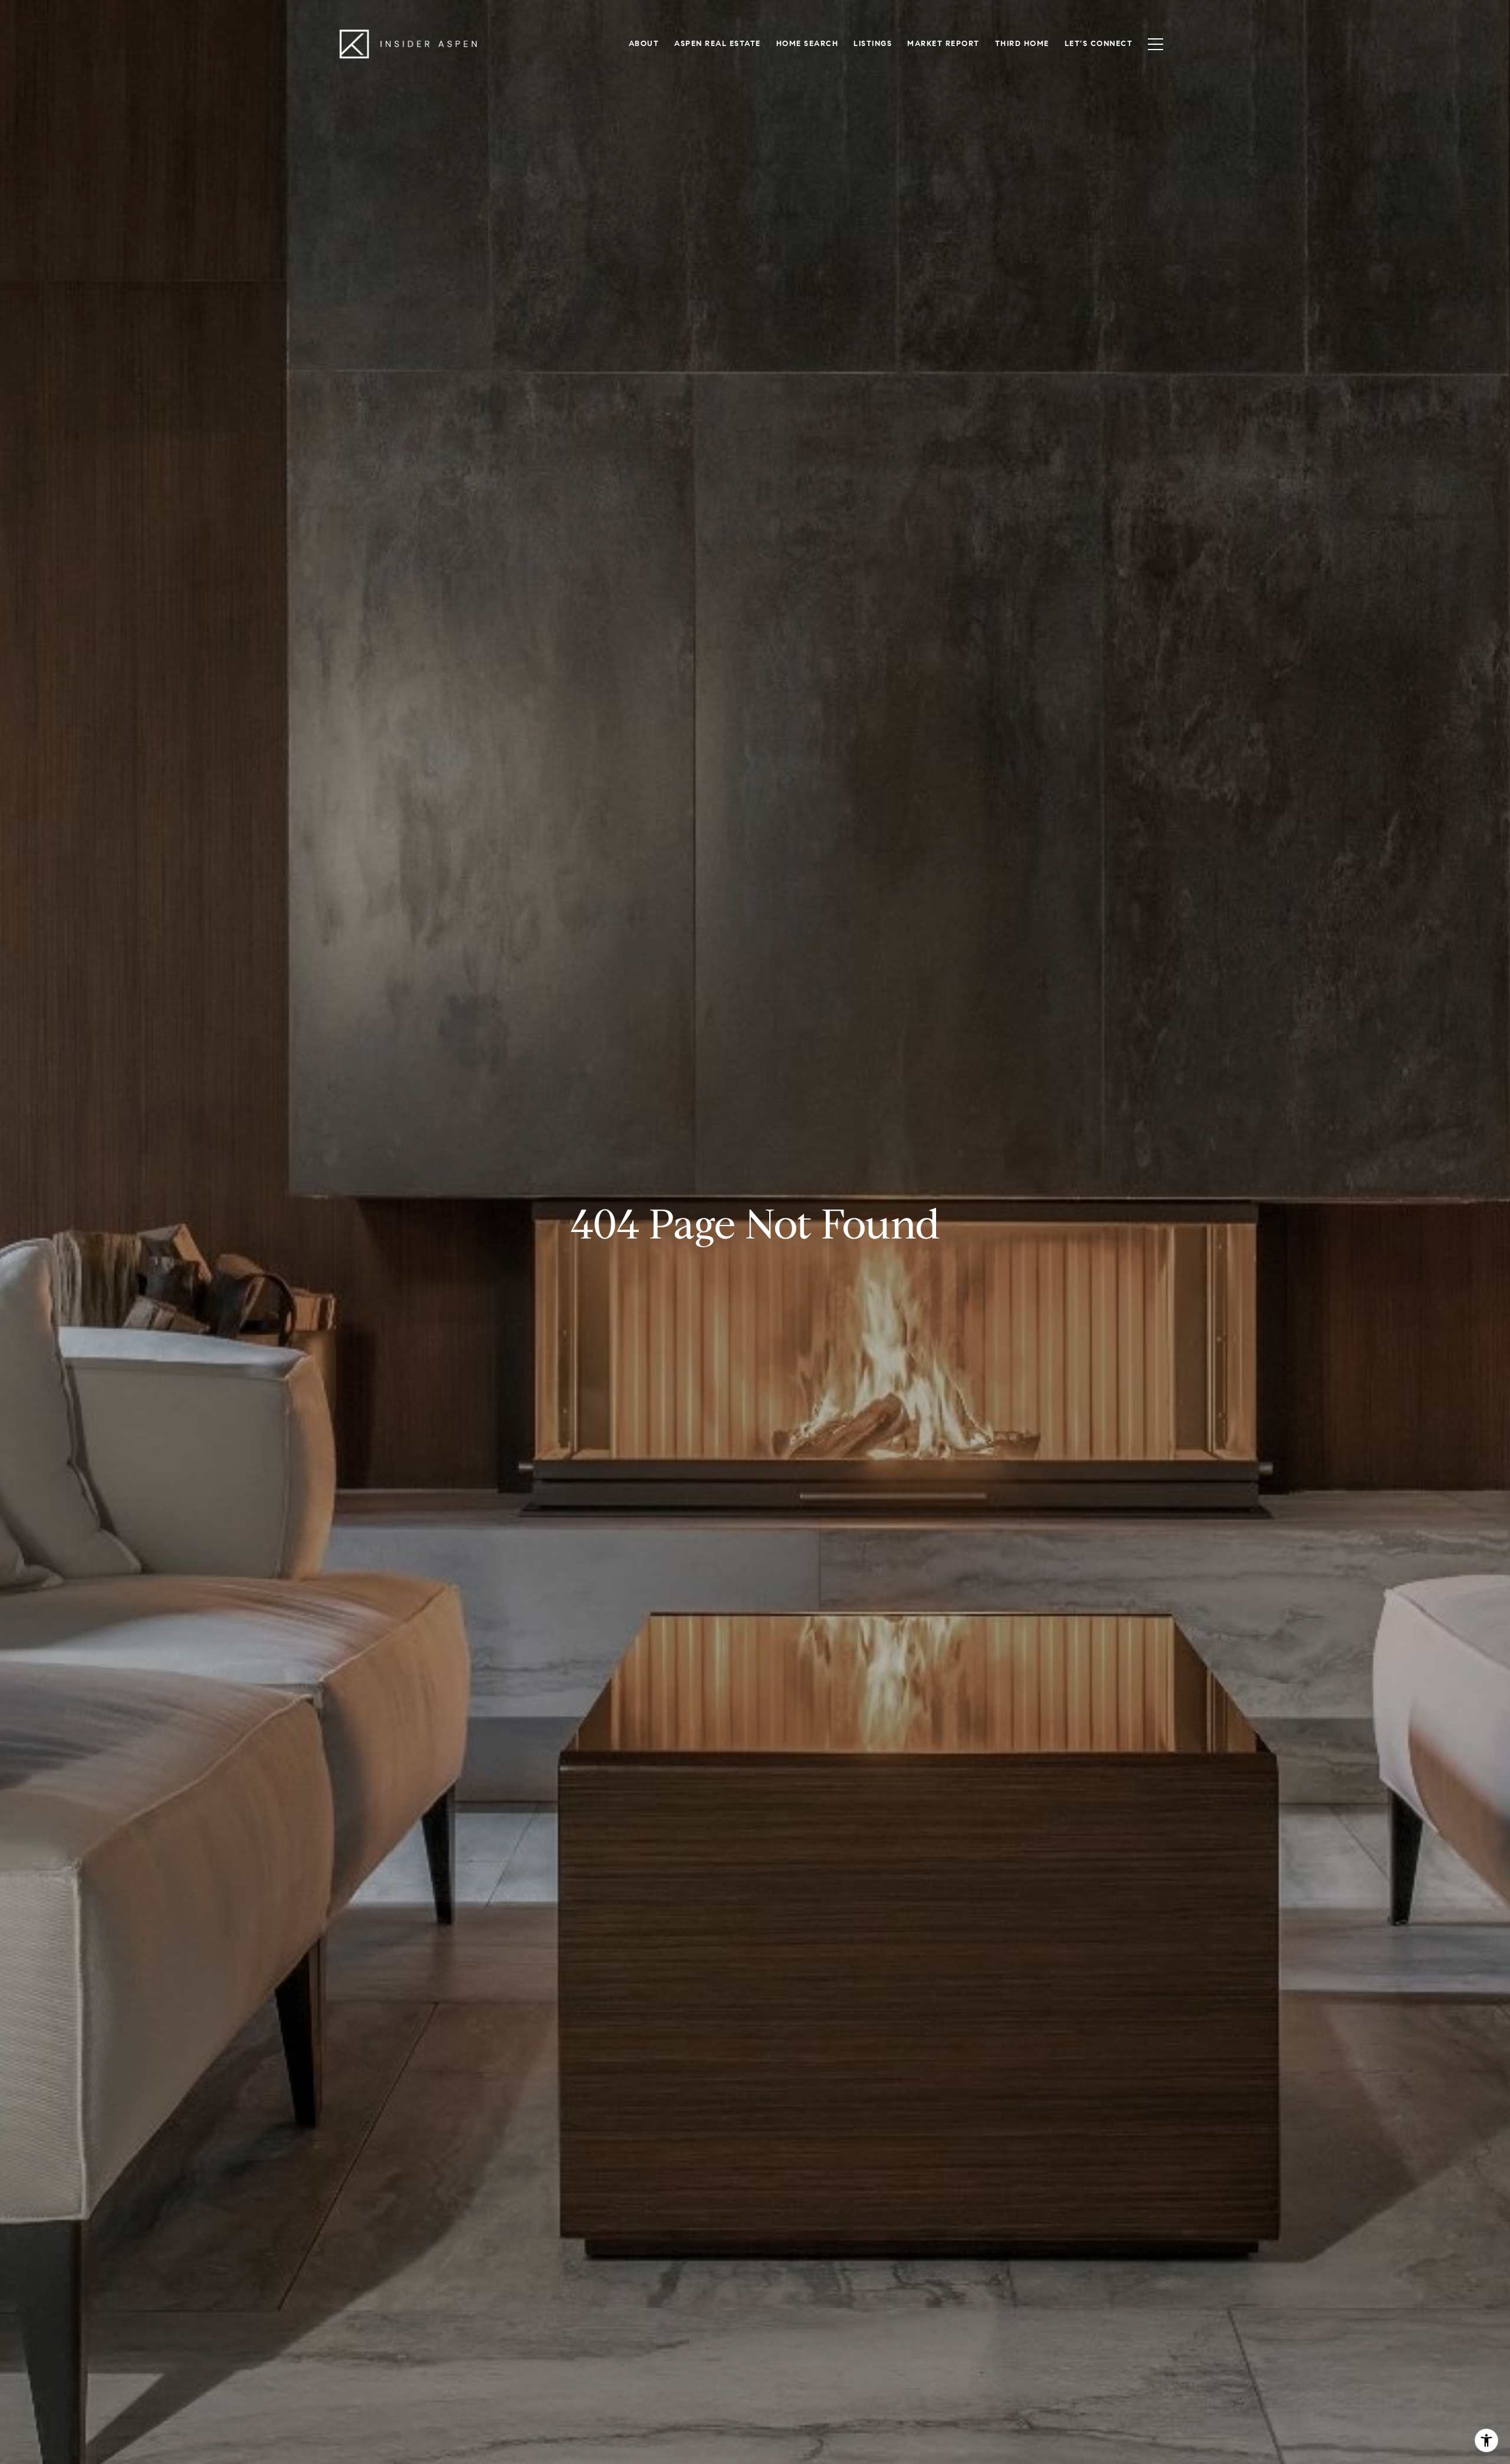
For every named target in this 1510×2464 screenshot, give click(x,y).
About (644, 44)
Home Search (807, 44)
